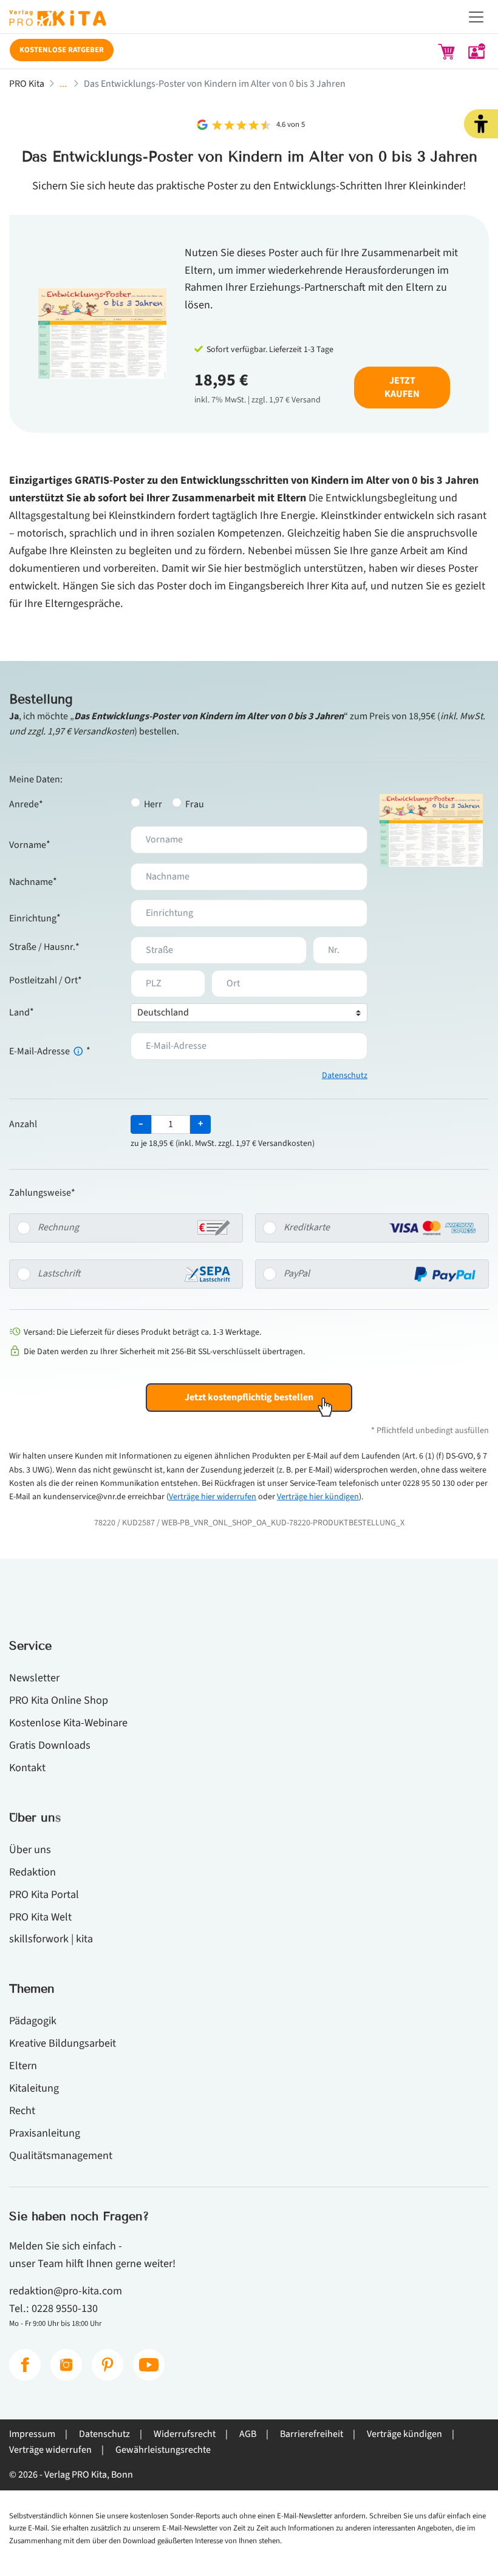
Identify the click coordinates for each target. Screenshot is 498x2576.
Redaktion (32, 1872)
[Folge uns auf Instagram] (66, 2365)
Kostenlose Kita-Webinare (68, 1723)
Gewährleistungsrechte (163, 2450)
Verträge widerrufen (50, 2450)
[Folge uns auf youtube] (149, 2365)
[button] (481, 124)
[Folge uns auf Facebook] (25, 2365)
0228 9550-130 (65, 2308)
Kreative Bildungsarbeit (63, 2043)
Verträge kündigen (404, 2434)
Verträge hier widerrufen (213, 1497)
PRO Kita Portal (44, 1894)
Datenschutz (345, 1076)
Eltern (23, 2066)
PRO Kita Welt (40, 1917)
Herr (153, 804)
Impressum (32, 2434)
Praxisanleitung (45, 2133)
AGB (248, 2434)
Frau (195, 804)
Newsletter (34, 1678)
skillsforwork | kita (51, 1939)
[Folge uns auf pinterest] (107, 2365)
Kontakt (27, 1768)
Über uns (30, 1849)
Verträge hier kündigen (318, 1497)
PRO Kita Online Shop (59, 1700)
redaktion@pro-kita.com (66, 2291)
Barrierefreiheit (312, 2434)
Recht (22, 2110)
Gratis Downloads (50, 1745)
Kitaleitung (34, 2088)
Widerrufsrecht (185, 2434)
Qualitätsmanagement (61, 2155)
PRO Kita (27, 84)
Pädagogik (33, 2021)
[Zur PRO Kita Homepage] (249, 22)
